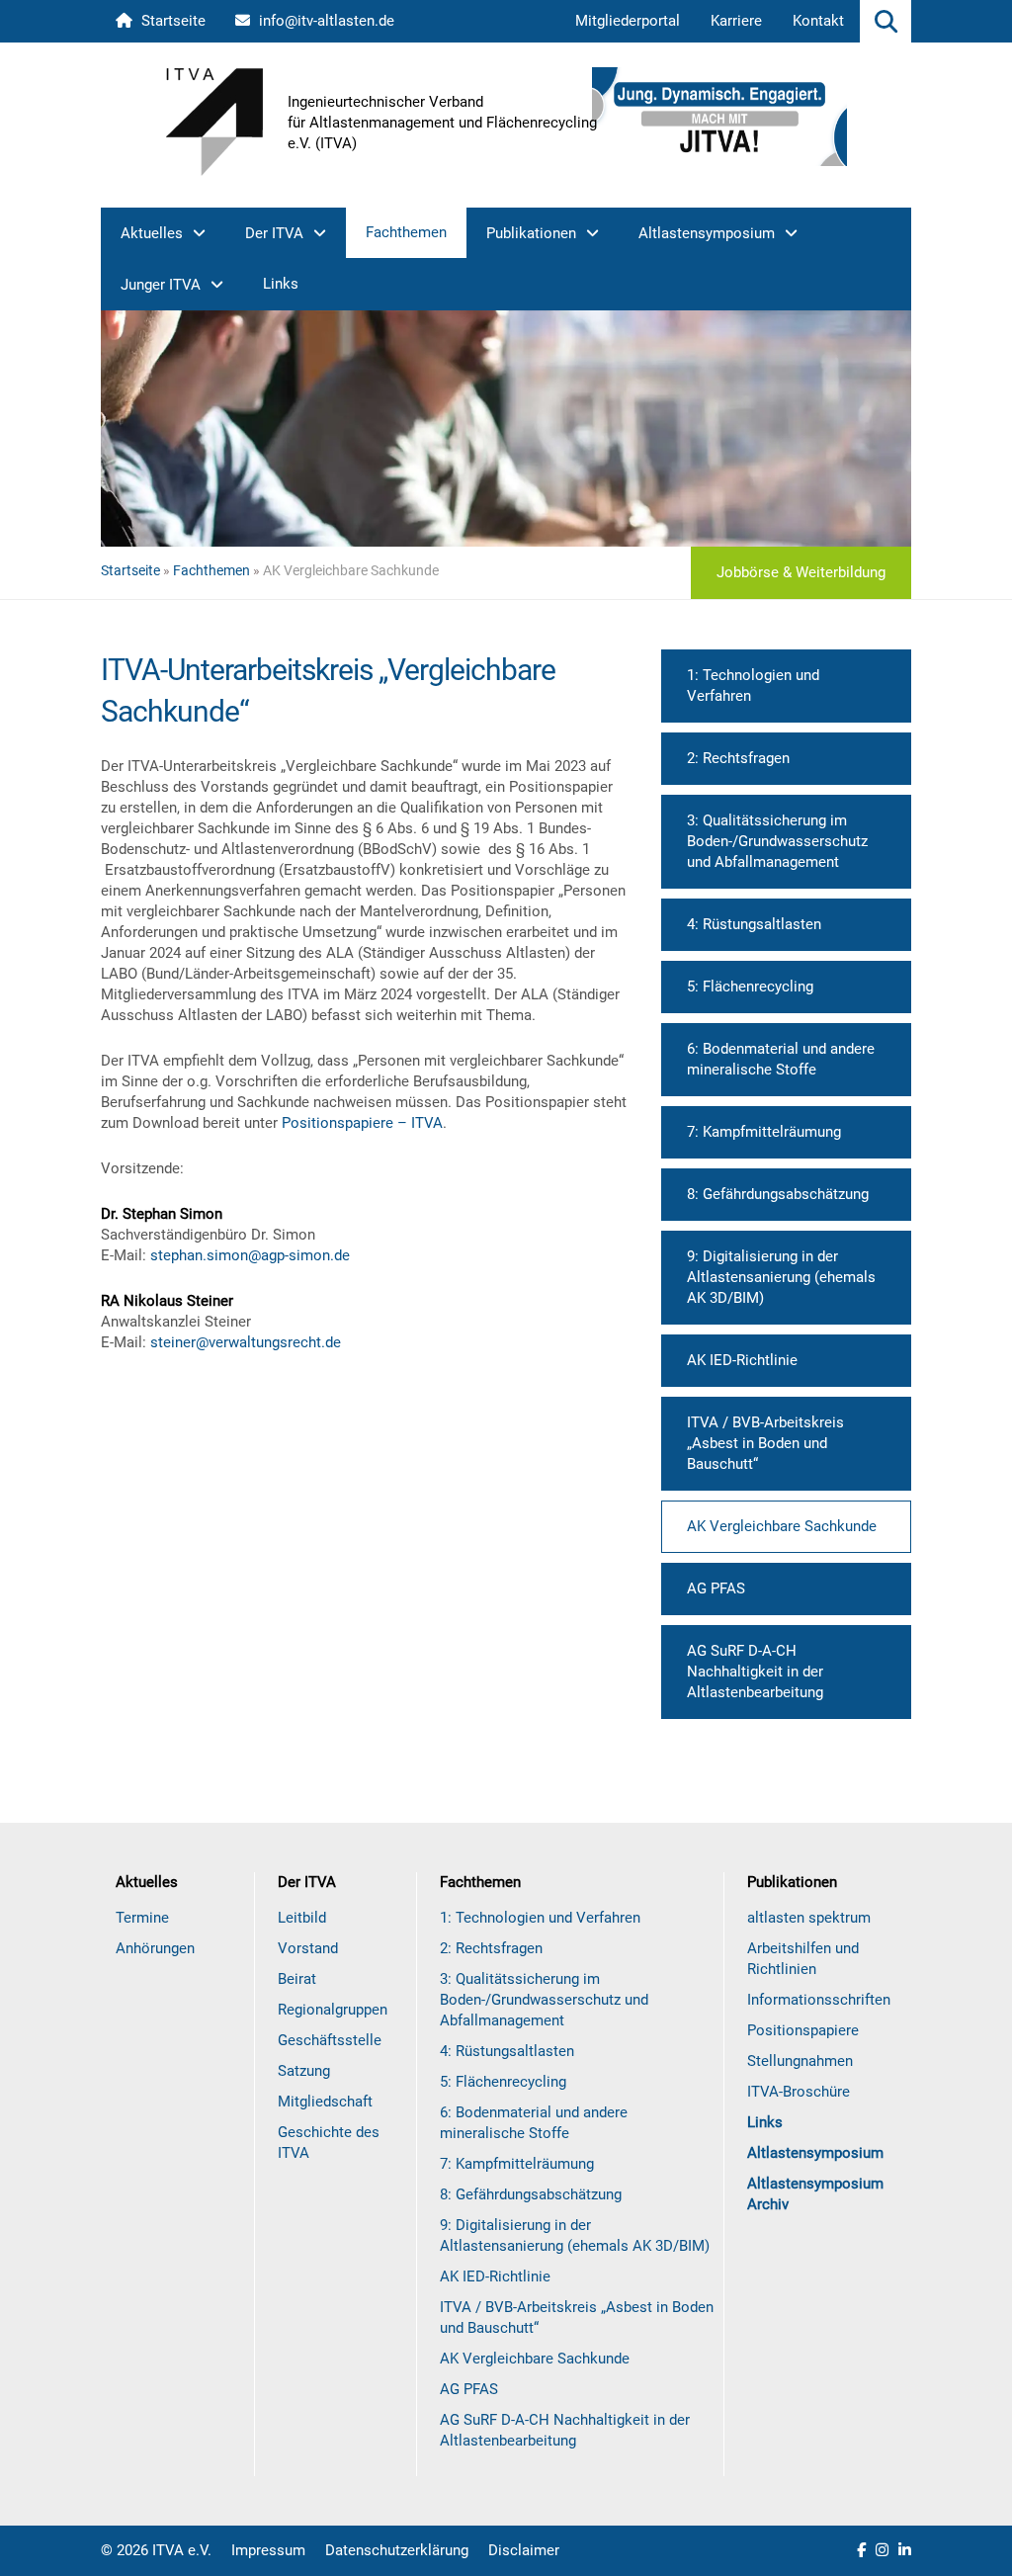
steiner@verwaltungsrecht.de (246, 1342)
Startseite (171, 21)
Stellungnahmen (800, 2061)
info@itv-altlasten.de (325, 21)
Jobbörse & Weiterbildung (801, 572)
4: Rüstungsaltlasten (754, 924)
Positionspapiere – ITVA (362, 1123)
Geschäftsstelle (330, 2040)
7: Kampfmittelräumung (764, 1132)
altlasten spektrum (809, 1918)
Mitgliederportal (628, 21)
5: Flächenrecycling (750, 987)
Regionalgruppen (333, 2010)
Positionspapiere (803, 2030)
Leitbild (302, 1918)
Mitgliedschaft (325, 2102)
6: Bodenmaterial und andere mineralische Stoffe (781, 1059)
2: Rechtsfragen (738, 758)
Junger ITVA (161, 285)
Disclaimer (524, 2550)
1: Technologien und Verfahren (753, 686)
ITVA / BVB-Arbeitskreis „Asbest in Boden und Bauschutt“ (765, 1443)
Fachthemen (406, 232)
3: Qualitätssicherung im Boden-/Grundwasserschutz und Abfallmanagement (777, 841)
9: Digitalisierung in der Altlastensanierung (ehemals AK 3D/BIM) (781, 1277)
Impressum (268, 2550)
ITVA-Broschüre (799, 2092)
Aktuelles (152, 233)
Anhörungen (155, 1948)
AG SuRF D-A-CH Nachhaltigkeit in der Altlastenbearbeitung (755, 1672)
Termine (142, 1918)
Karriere (736, 21)
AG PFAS (716, 1589)
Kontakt (818, 21)
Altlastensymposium (707, 233)
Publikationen (531, 233)
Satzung (304, 2071)
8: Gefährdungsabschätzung (778, 1194)
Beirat (297, 1979)
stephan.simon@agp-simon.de (250, 1255)
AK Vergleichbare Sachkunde (782, 1526)
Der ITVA (274, 233)
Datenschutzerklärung (397, 2550)
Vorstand (308, 1948)
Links (281, 284)
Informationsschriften (819, 2000)
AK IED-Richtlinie (742, 1360)
